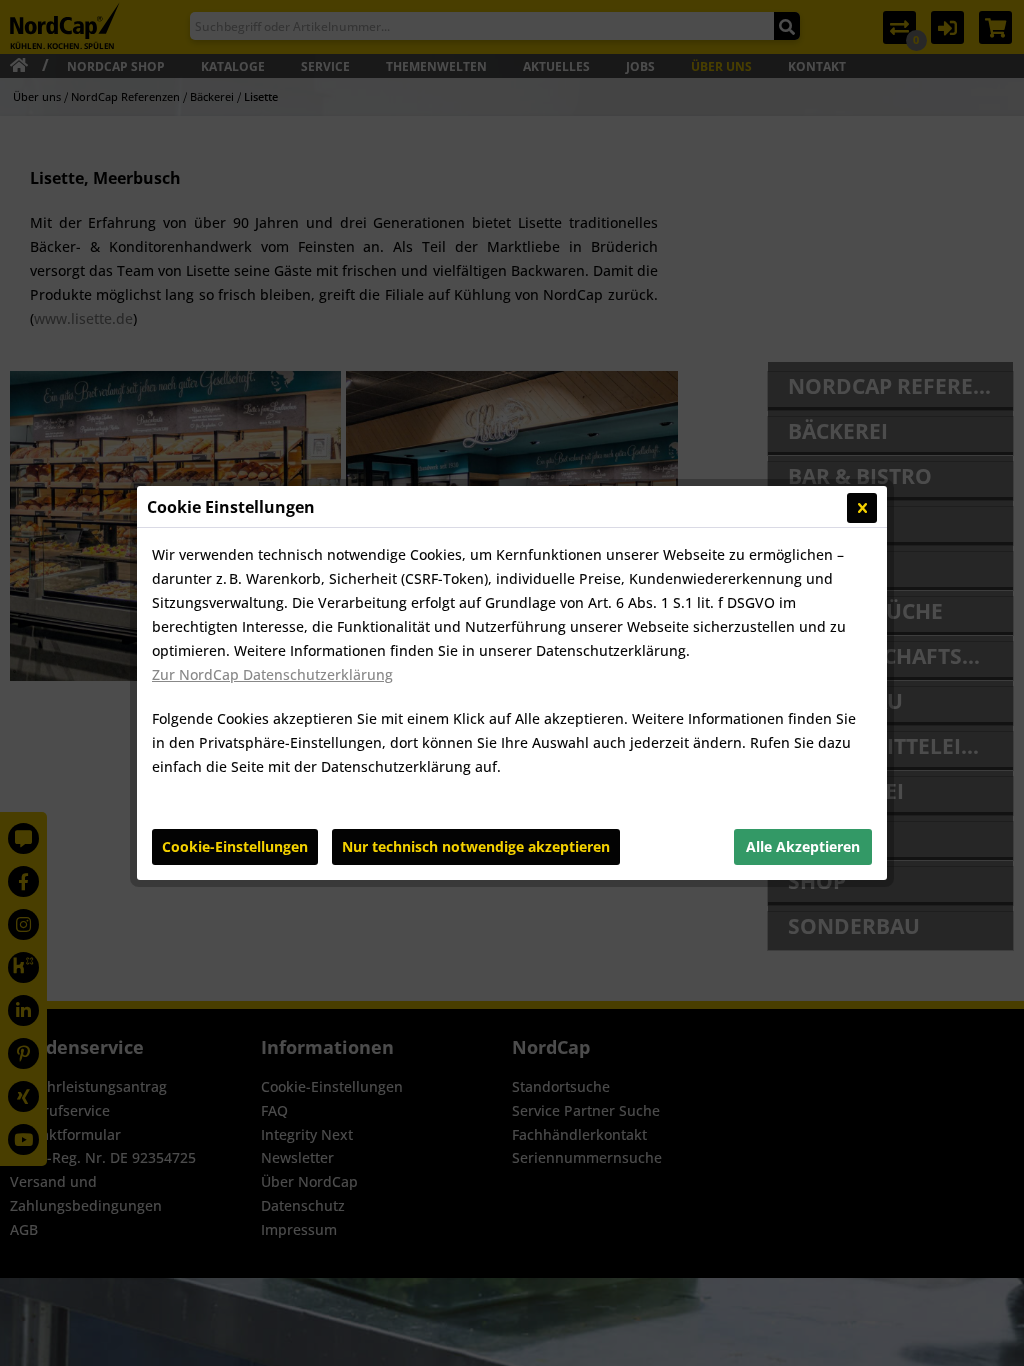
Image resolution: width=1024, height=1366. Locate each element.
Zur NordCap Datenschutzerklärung (272, 674)
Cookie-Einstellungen (235, 846)
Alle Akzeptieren (803, 846)
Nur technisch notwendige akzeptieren (476, 846)
